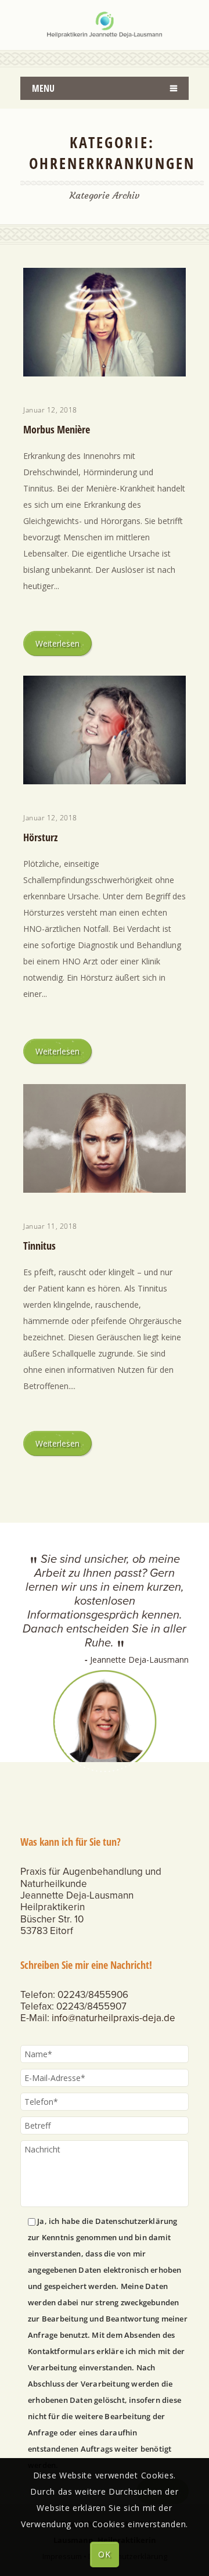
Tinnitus (39, 1246)
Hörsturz (40, 837)
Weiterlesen (57, 643)
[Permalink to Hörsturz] (105, 781)
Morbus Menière (57, 429)
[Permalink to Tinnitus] (105, 1190)
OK (104, 2554)
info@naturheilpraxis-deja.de (113, 2018)
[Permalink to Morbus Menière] (105, 373)
